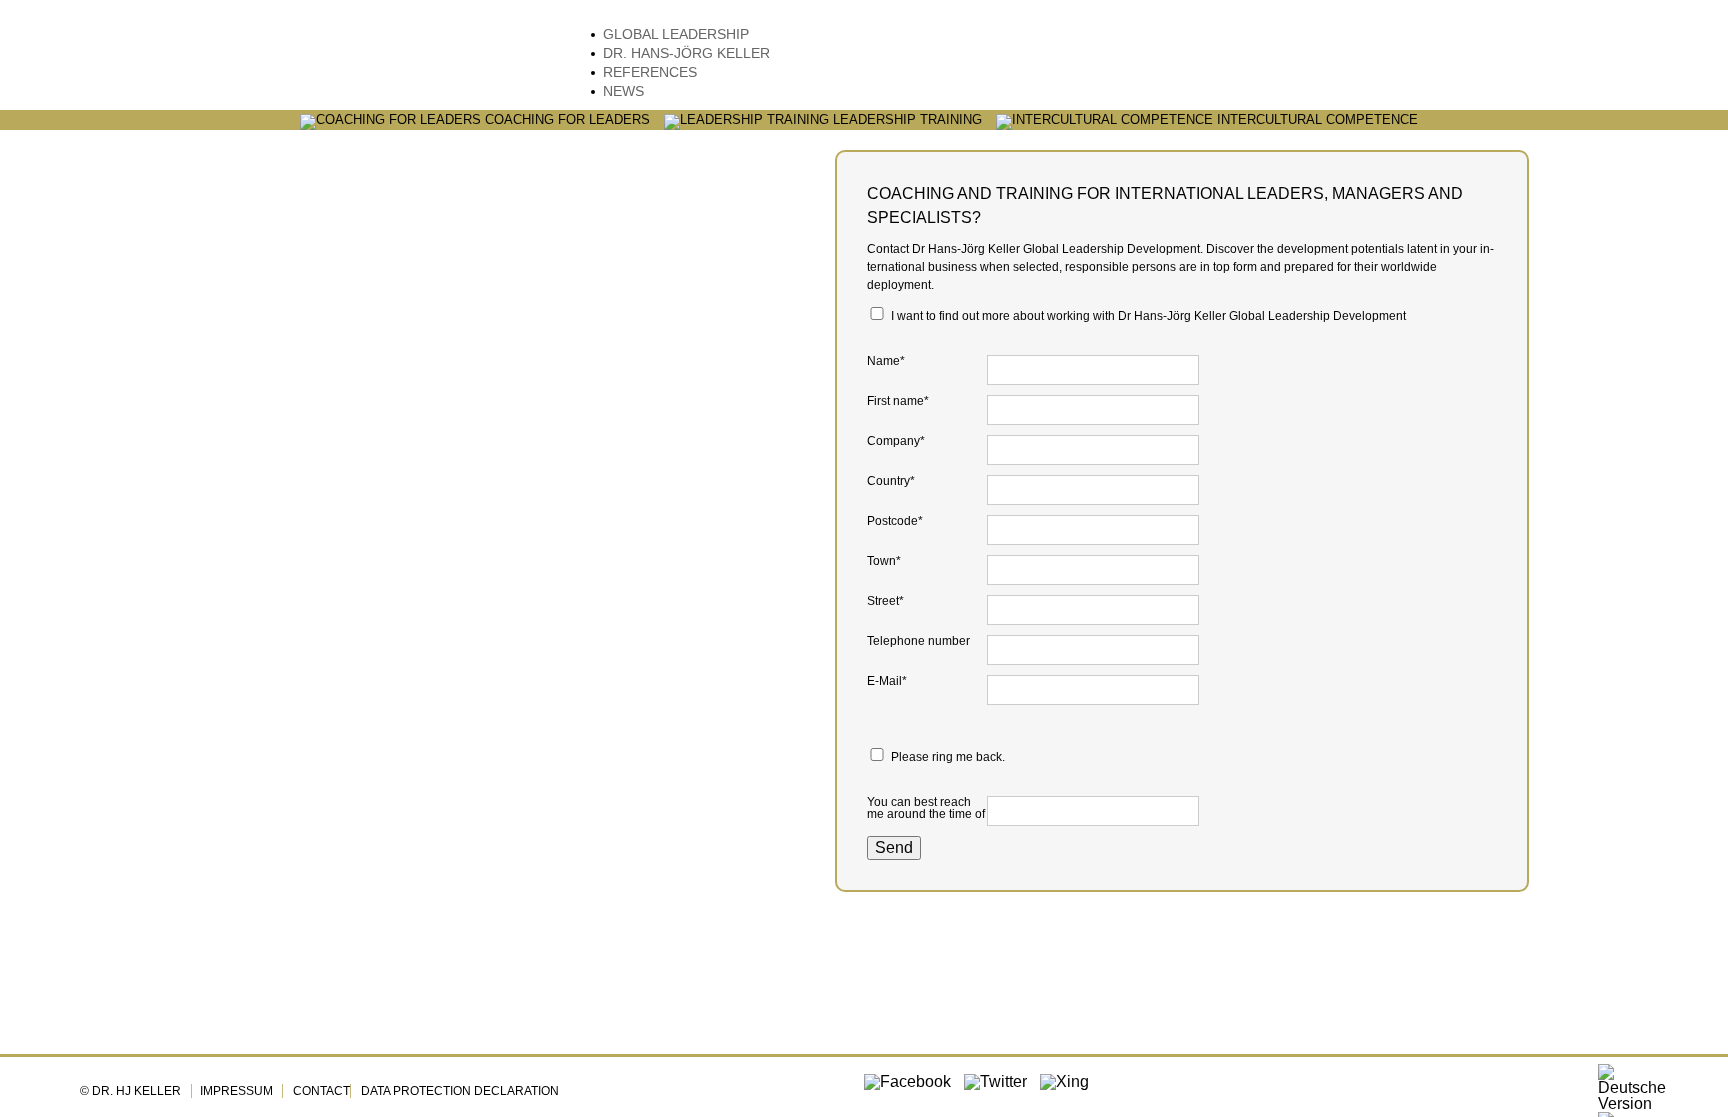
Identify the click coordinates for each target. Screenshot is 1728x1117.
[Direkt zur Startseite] (314, 62)
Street (895, 601)
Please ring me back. (948, 757)
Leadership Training (905, 120)
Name (895, 361)
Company (896, 441)
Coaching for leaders (565, 120)
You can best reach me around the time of (926, 808)
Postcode (895, 521)
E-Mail (895, 681)
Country (895, 481)
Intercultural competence (1315, 120)
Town (895, 561)
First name (898, 401)
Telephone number (918, 641)
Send (894, 847)
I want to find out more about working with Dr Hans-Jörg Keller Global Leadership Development (1148, 316)
